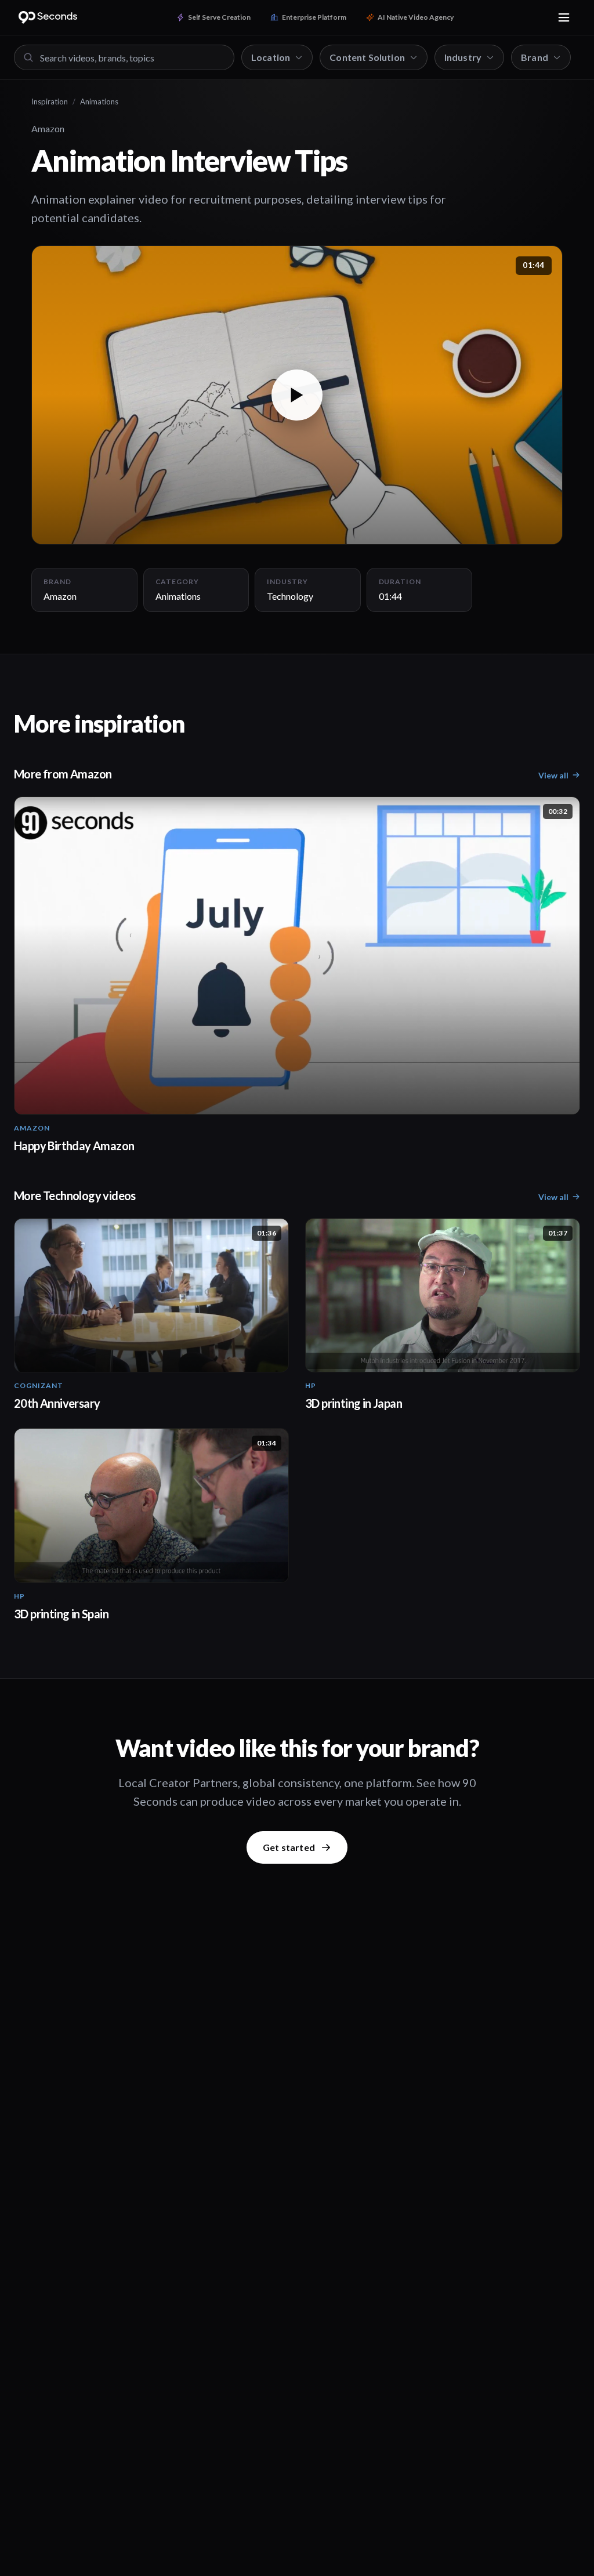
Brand (535, 57)
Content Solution (367, 57)
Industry (463, 57)
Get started (289, 1847)
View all (553, 775)
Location (271, 57)
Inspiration (50, 102)
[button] (297, 395)
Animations (99, 102)
